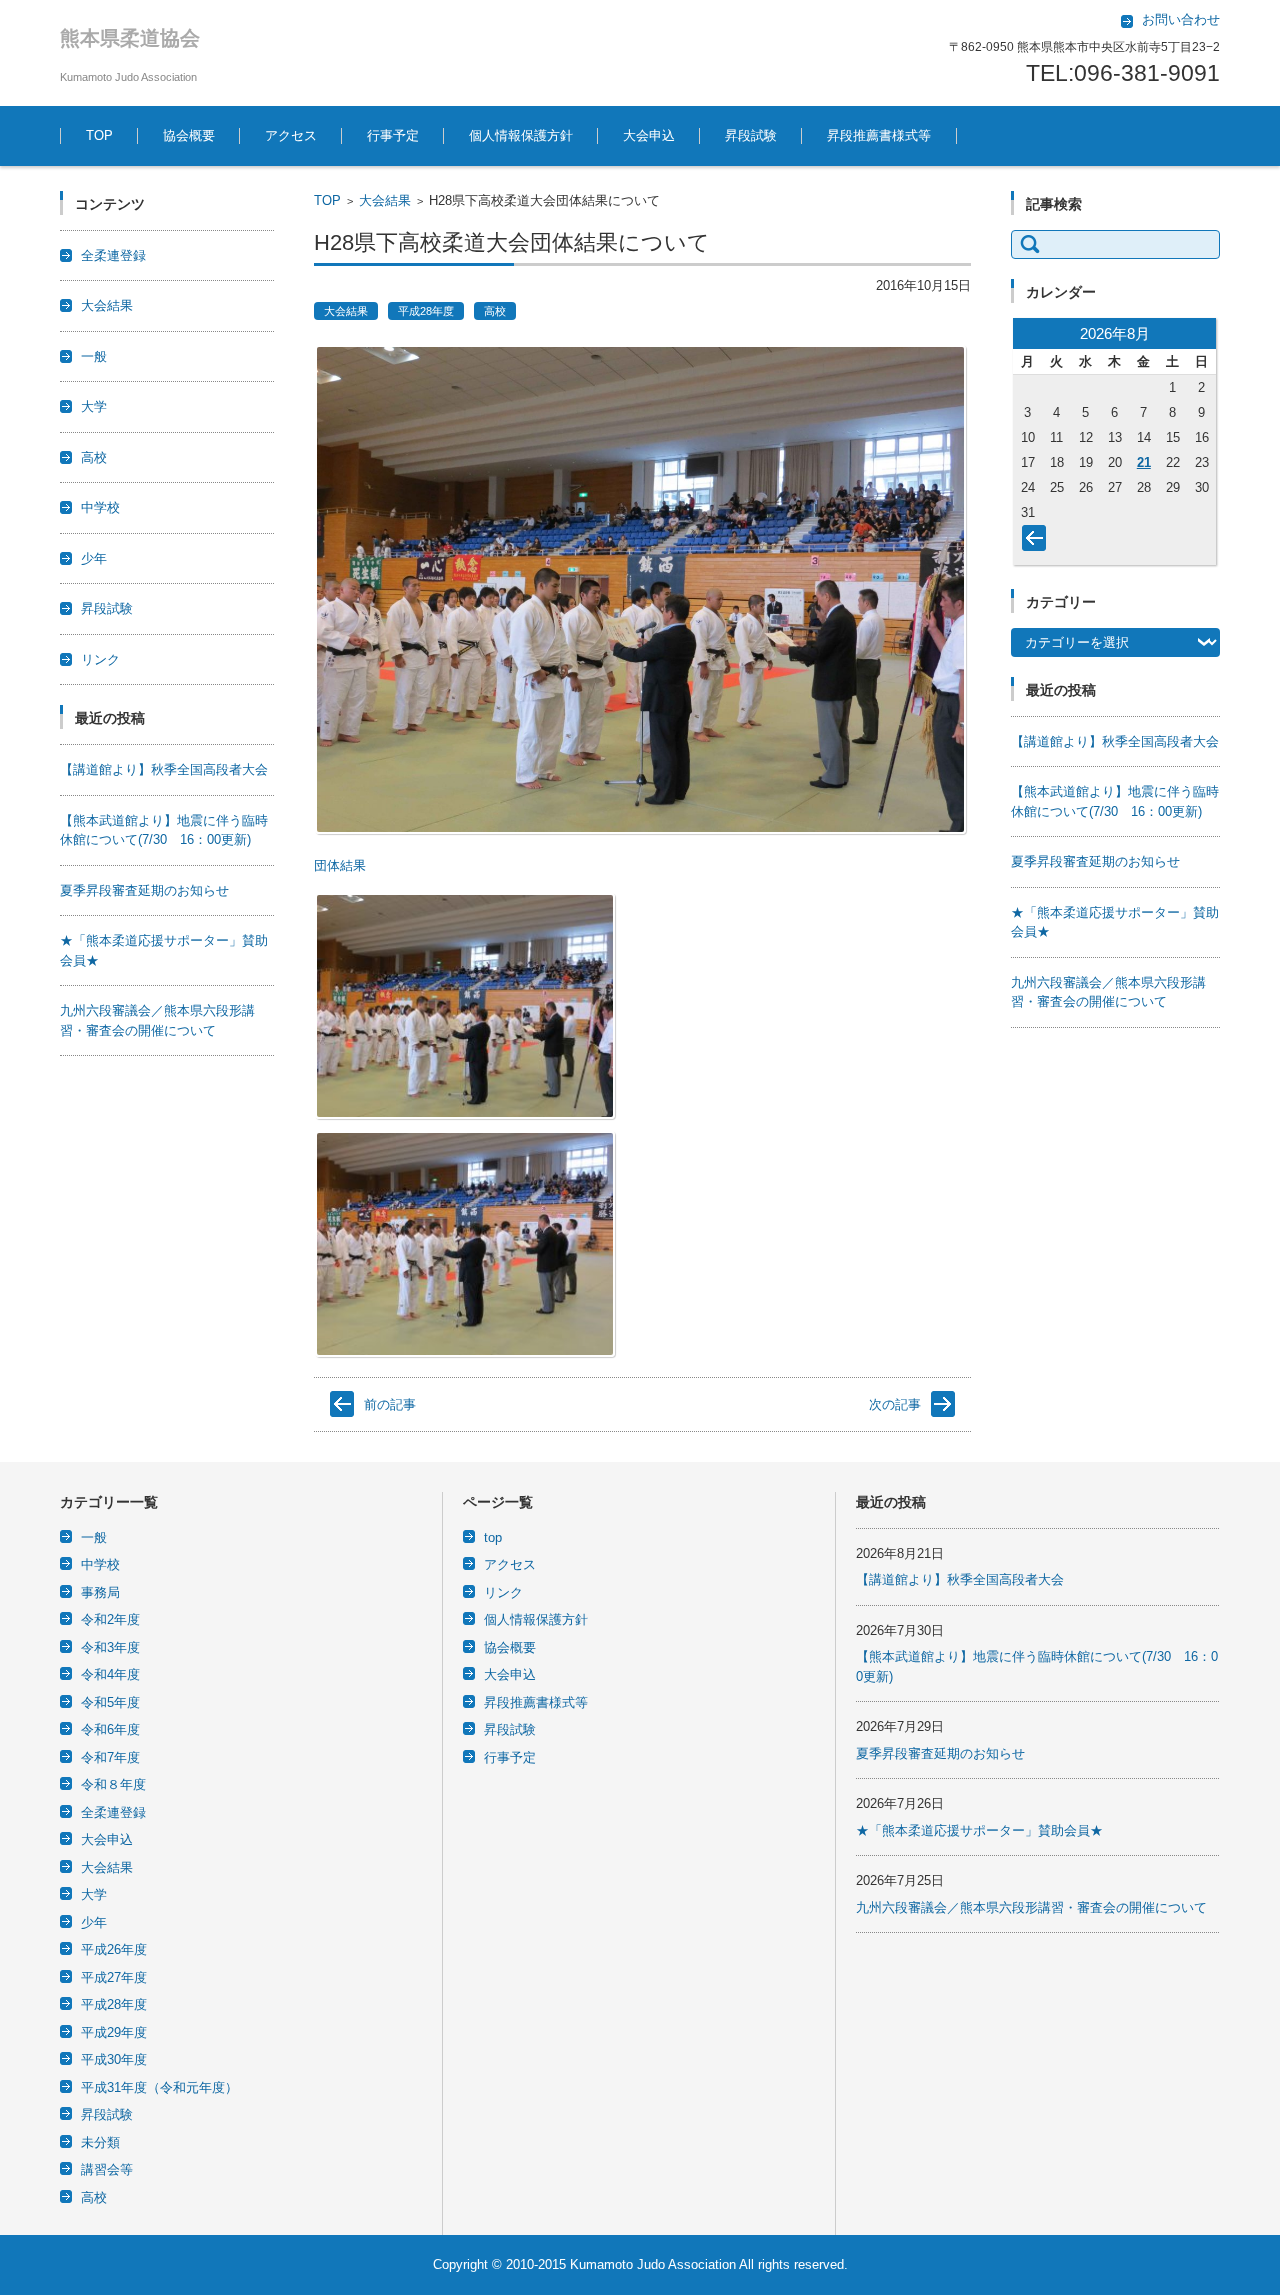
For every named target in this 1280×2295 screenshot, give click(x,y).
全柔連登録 (113, 255)
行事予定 (393, 135)
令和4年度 (110, 1674)
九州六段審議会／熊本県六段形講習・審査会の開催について (1031, 1907)
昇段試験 (751, 135)
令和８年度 (113, 1784)
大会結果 (385, 200)
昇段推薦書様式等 (879, 135)
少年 (94, 558)
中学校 (100, 507)
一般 (94, 356)
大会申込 (649, 135)
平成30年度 (114, 2059)
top (493, 1537)
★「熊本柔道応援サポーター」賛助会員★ (979, 1830)
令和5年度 (110, 1702)
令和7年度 (110, 1757)
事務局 (100, 1592)
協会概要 (189, 135)
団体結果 (340, 865)
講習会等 (107, 2169)
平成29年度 (114, 2032)
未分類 (100, 2142)
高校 (495, 311)
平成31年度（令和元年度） (159, 2087)
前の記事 (390, 1404)
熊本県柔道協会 (130, 38)
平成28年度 (426, 311)
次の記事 (895, 1404)
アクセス (291, 135)
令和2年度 (110, 1619)
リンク (100, 659)
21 (1144, 462)
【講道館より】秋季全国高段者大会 (164, 769)
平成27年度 (114, 1977)
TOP (99, 135)
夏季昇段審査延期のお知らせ (144, 890)
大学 (94, 406)
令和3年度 (110, 1647)
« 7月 (1038, 542)
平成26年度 (114, 1949)
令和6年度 (110, 1729)
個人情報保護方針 (521, 135)
